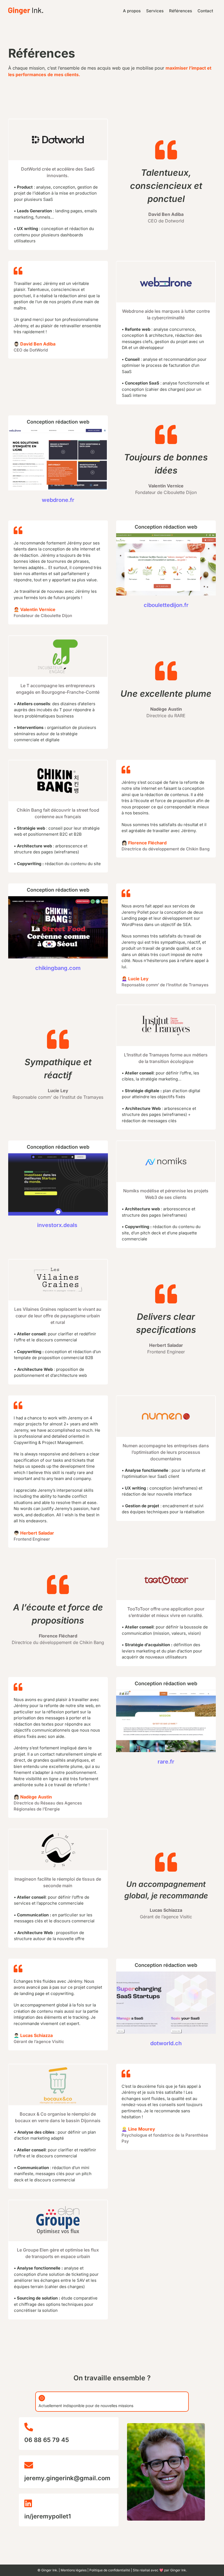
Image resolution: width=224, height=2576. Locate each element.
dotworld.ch (166, 2043)
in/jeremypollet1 (48, 2516)
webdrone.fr (58, 500)
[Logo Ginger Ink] (26, 10)
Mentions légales (74, 2570)
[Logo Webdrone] (166, 264)
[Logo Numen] (166, 1398)
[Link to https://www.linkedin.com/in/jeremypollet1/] (67, 2503)
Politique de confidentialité (110, 2570)
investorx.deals (58, 1225)
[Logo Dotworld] (58, 121)
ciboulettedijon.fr (166, 605)
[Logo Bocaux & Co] (58, 2066)
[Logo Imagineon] (58, 1832)
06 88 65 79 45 (47, 2440)
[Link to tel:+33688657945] (67, 2427)
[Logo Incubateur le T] (58, 638)
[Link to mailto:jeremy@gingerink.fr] (67, 2465)
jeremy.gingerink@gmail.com (67, 2478)
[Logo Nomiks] (166, 1143)
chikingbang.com (58, 968)
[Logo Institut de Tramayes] (166, 1007)
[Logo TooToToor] (166, 1561)
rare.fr (166, 1762)
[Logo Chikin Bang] (58, 763)
